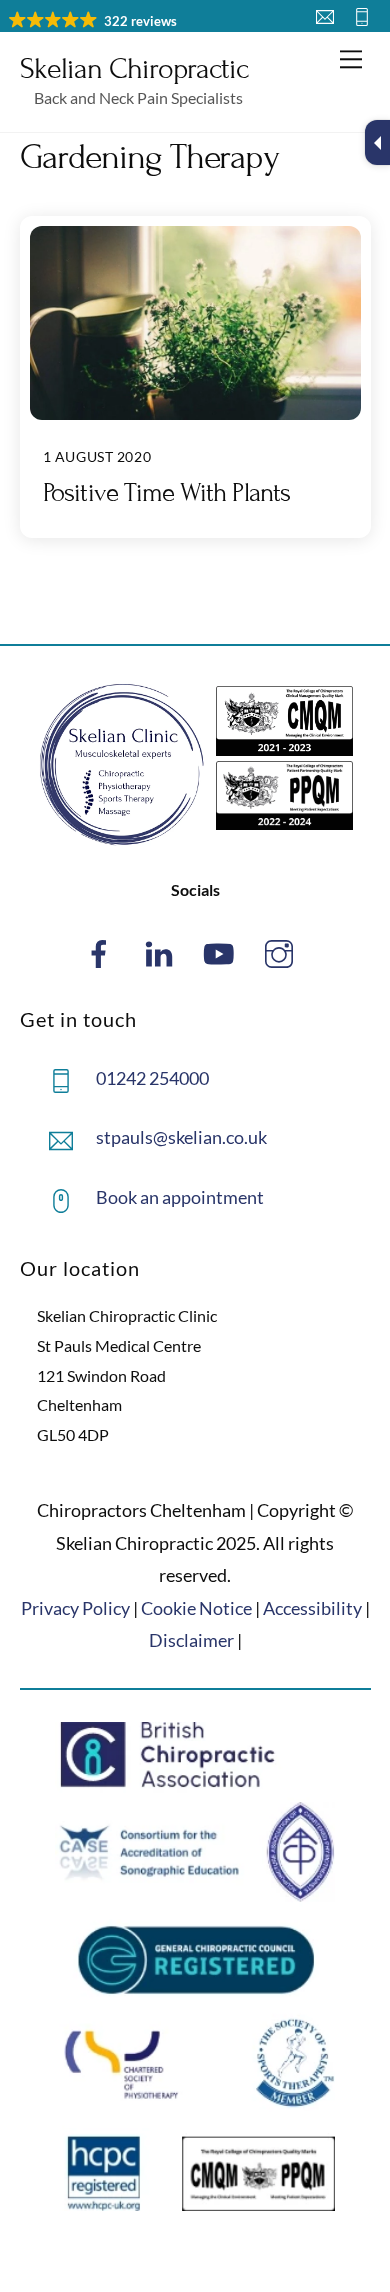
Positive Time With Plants (167, 492)
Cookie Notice (196, 1608)
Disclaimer (191, 1640)
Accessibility (312, 1608)
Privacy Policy (75, 1608)
